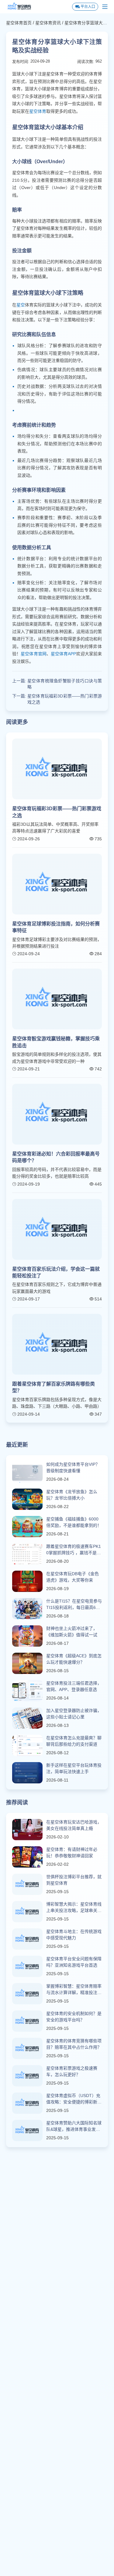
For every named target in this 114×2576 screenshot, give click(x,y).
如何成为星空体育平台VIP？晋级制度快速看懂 (73, 1467)
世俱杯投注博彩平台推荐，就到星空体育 (74, 1880)
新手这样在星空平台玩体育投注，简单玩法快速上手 (74, 1768)
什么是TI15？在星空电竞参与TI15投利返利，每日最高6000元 (74, 1605)
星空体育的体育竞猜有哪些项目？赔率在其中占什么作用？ (74, 2044)
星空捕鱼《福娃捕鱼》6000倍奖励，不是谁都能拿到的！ (74, 1522)
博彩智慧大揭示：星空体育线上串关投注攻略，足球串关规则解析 (74, 1908)
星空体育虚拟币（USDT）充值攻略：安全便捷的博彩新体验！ (74, 2099)
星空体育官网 (34, 654)
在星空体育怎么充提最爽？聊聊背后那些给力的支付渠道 (74, 1741)
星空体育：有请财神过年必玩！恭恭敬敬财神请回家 (72, 1853)
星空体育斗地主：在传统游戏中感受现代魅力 (74, 1935)
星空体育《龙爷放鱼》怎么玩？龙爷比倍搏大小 (72, 1495)
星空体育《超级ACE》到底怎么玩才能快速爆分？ (74, 1659)
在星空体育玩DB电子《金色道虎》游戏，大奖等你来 (73, 1577)
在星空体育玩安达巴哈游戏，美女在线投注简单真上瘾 (74, 1825)
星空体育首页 (19, 23)
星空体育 (38, 111)
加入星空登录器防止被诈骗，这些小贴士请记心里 (74, 1714)
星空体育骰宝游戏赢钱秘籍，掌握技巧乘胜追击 (56, 1042)
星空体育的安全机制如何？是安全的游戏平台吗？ (74, 2017)
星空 (21, 305)
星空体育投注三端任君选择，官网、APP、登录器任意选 (74, 1686)
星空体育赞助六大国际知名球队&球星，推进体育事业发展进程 (74, 2127)
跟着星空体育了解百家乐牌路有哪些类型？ (54, 1387)
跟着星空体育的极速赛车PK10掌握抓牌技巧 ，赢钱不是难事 (74, 1550)
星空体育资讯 (48, 23)
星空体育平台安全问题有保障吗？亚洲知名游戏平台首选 (74, 1962)
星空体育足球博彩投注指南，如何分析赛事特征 (56, 927)
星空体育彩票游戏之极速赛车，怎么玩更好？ (72, 2071)
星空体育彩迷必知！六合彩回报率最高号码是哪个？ (56, 1157)
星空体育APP (63, 654)
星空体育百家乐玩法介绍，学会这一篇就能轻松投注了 (56, 1272)
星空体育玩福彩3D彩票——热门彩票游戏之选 (65, 699)
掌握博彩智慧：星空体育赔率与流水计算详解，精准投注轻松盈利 (74, 1990)
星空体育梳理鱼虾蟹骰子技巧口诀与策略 (65, 684)
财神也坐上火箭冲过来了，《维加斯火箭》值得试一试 (72, 1632)
